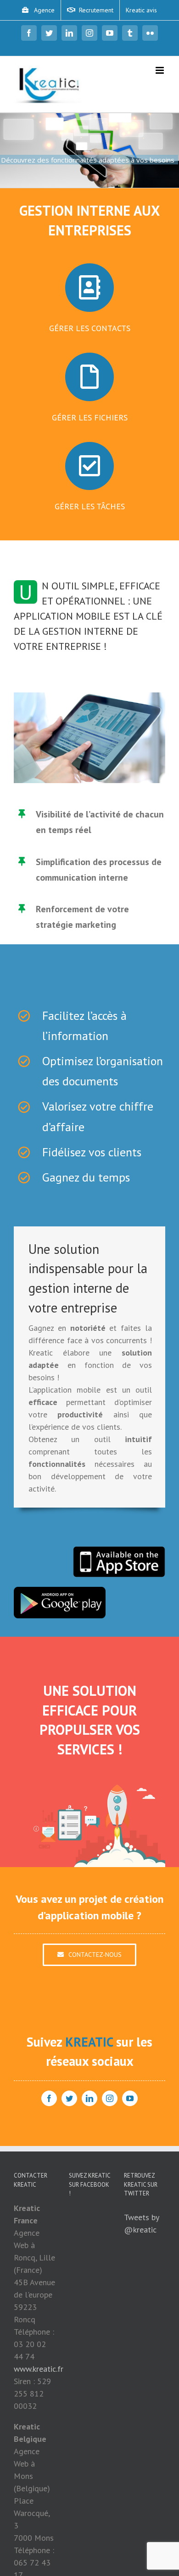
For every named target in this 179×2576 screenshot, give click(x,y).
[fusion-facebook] (49, 2098)
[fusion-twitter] (69, 2098)
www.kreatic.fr (39, 2369)
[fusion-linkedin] (89, 2098)
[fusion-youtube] (130, 2098)
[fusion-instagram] (110, 2098)
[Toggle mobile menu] (160, 70)
